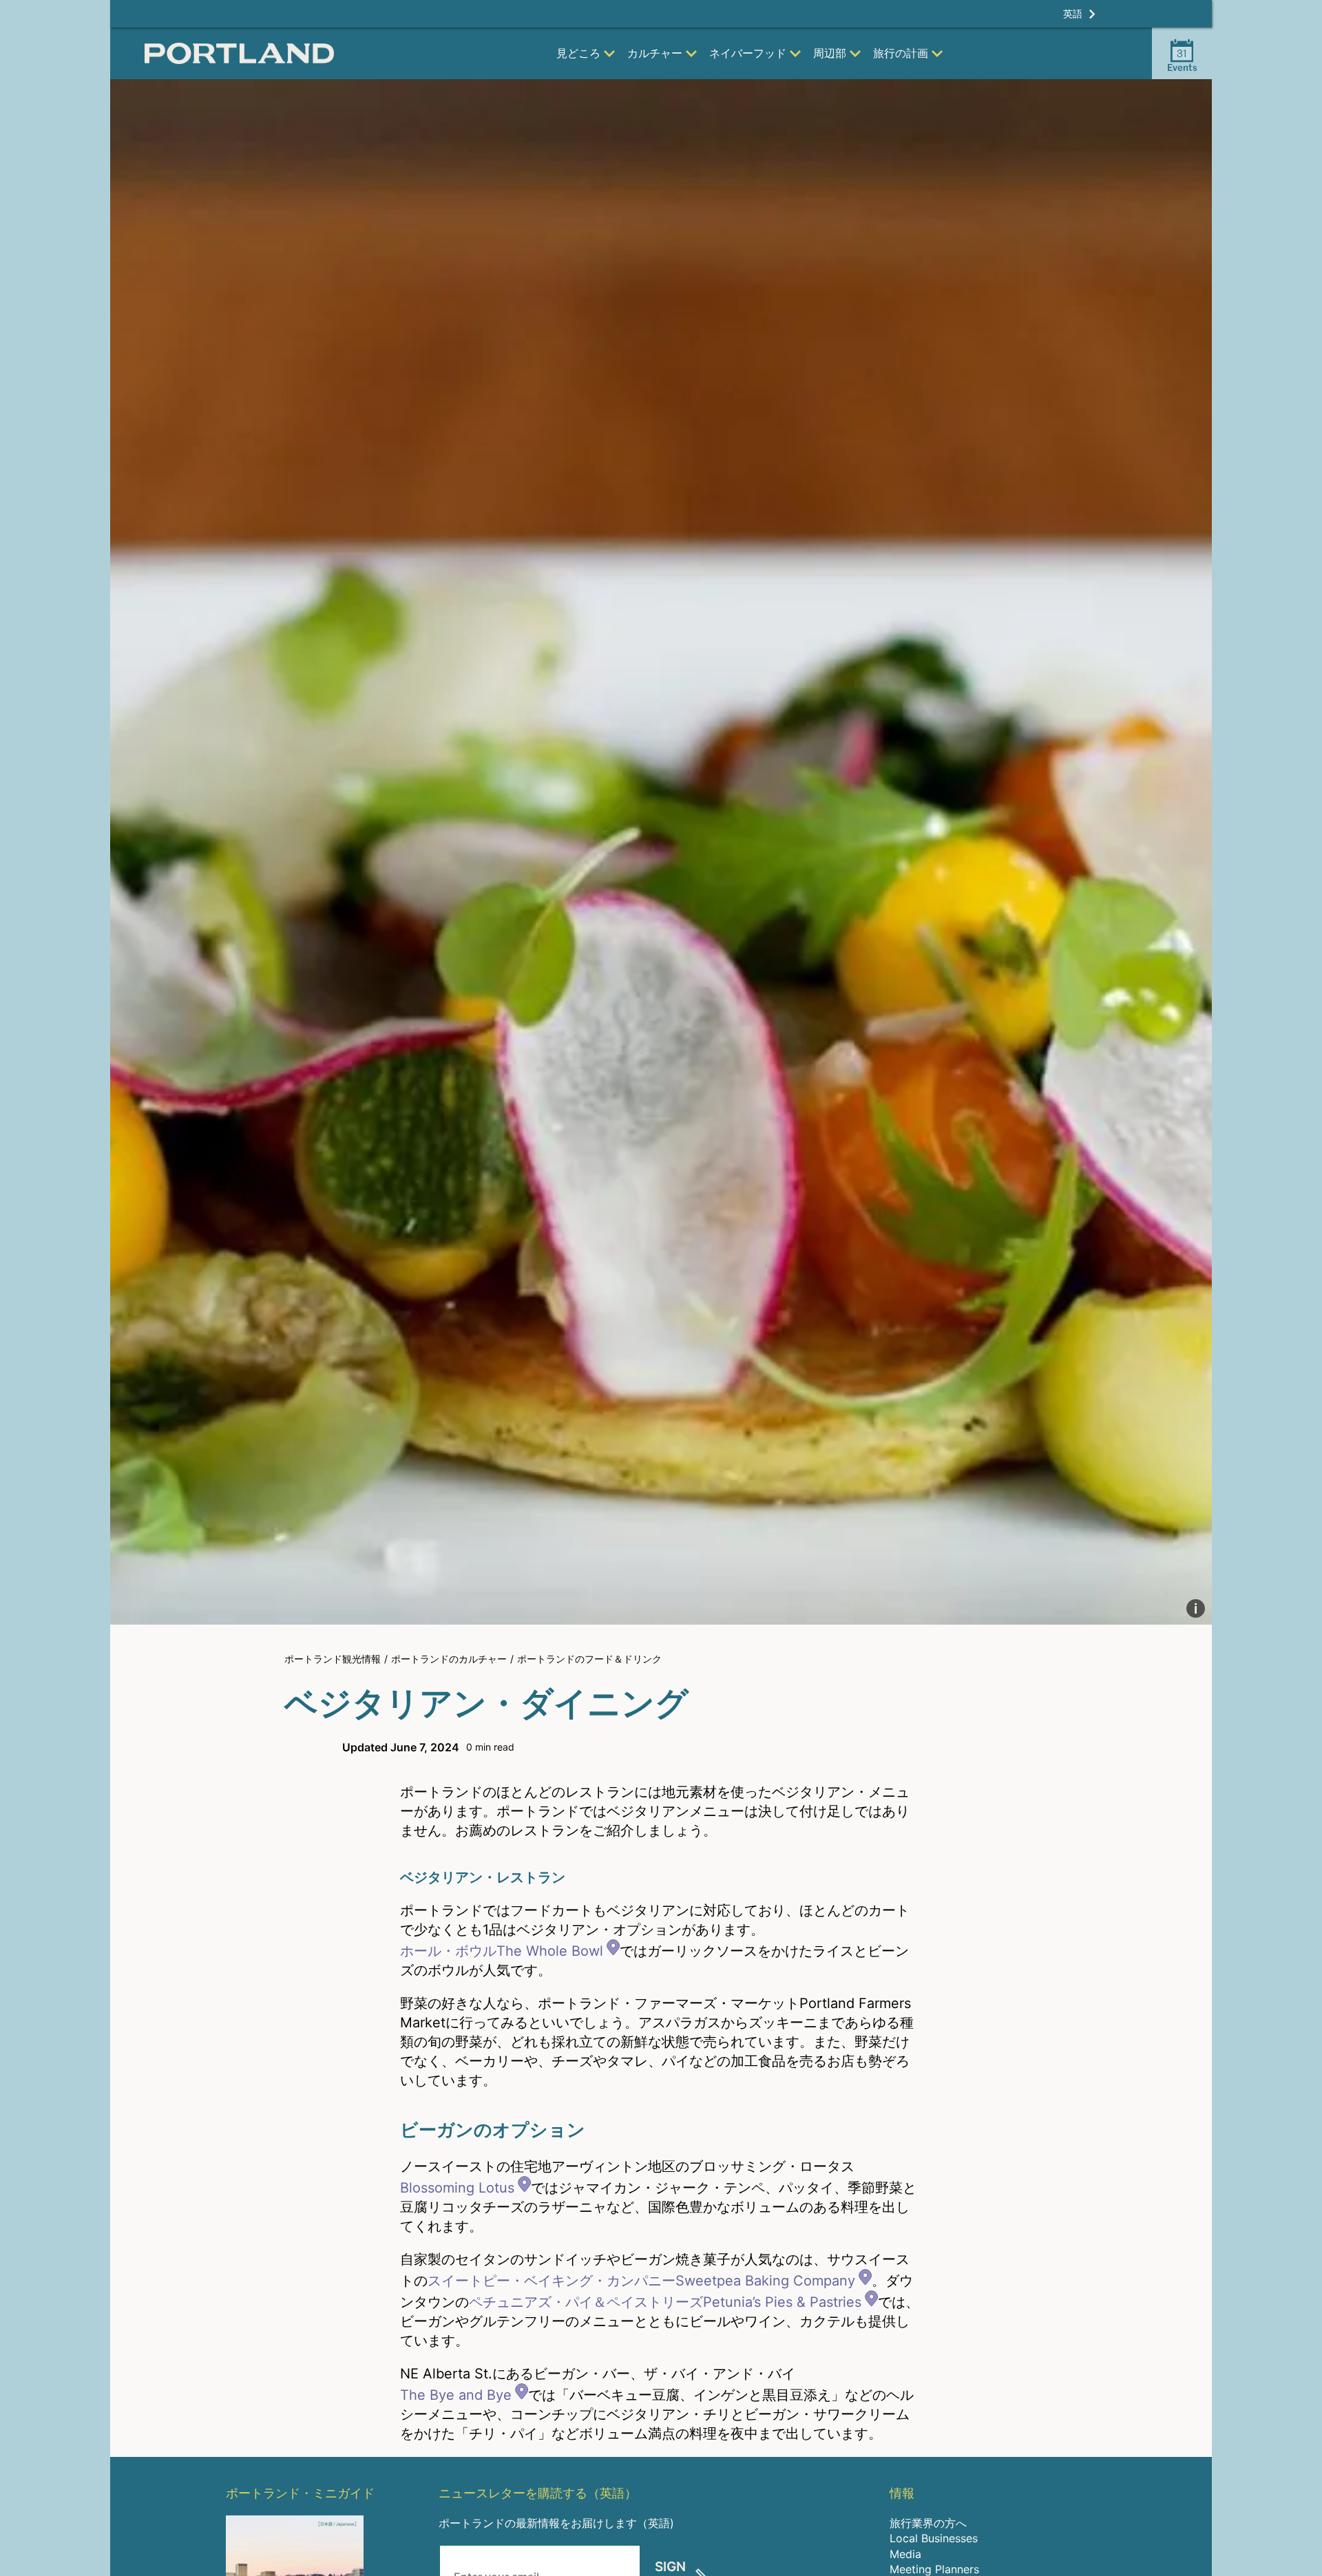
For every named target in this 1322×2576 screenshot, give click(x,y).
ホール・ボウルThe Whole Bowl (502, 1951)
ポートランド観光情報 (333, 1659)
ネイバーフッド (748, 53)
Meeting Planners (934, 2569)
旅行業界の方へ (928, 2523)
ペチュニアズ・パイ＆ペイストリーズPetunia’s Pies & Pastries (665, 2302)
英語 (1073, 13)
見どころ (578, 53)
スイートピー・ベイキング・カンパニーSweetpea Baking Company (641, 2281)
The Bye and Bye (456, 2395)
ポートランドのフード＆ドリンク (589, 1659)
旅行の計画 (901, 53)
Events (1182, 60)
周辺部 (830, 53)
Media (905, 2554)
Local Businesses (934, 2538)
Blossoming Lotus (457, 2188)
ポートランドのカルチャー (449, 1659)
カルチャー (655, 53)
